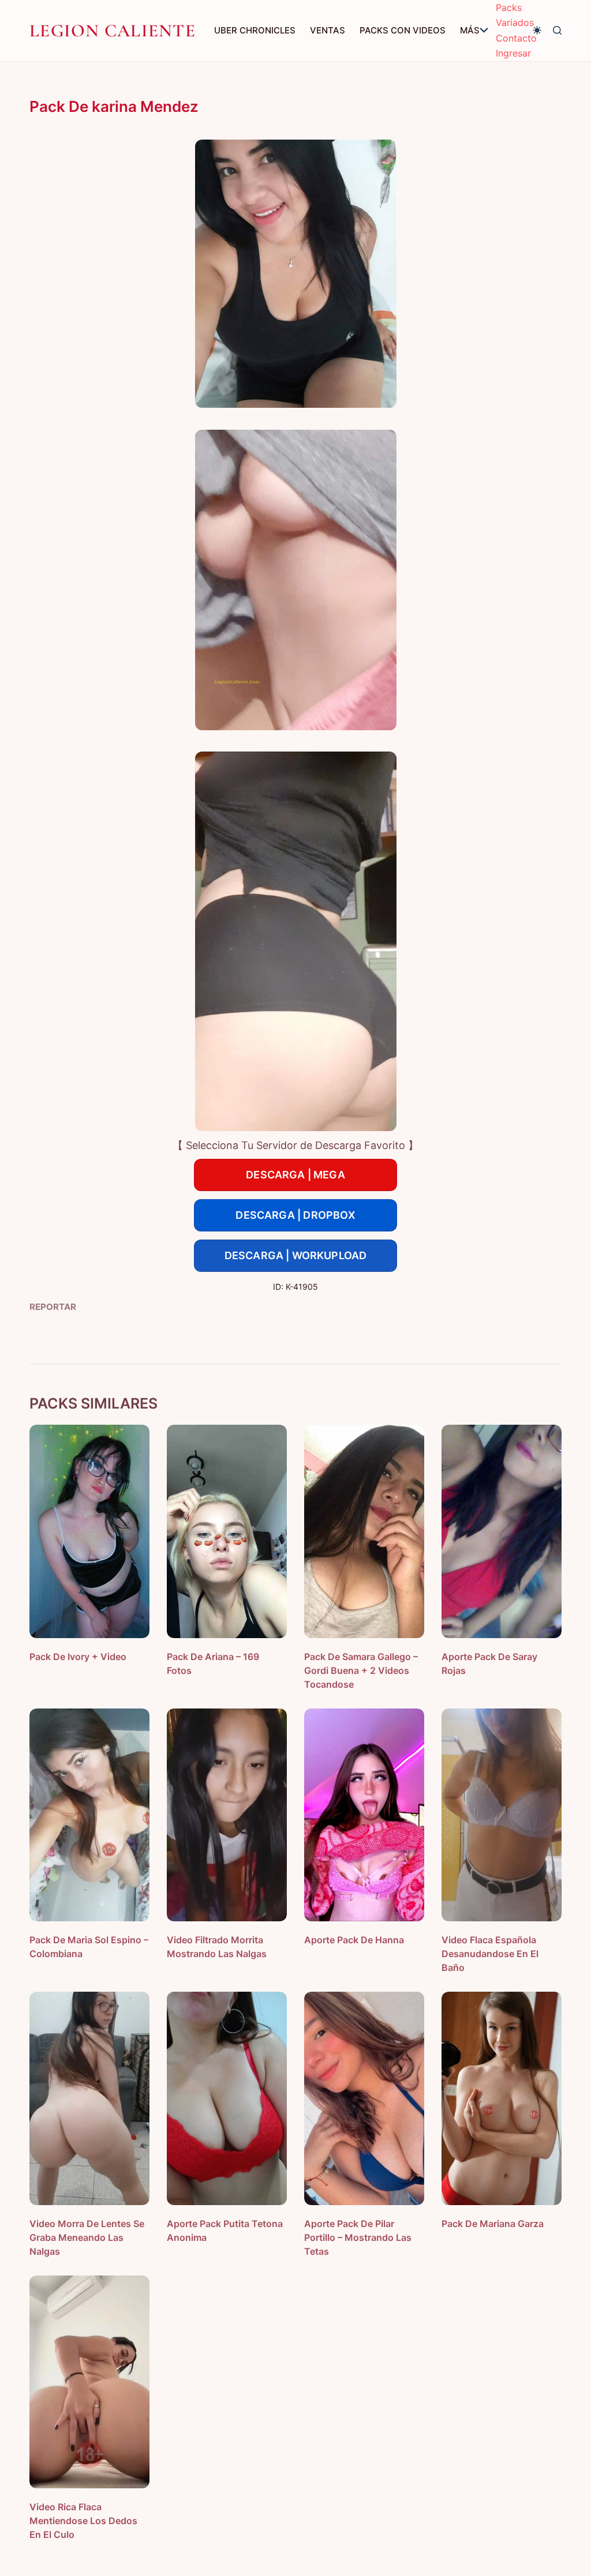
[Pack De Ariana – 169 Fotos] (227, 1531)
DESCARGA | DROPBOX (295, 1215)
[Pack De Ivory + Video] (89, 1531)
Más (470, 30)
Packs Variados (515, 15)
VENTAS (328, 30)
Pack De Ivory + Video (78, 1657)
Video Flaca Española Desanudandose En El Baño (490, 1954)
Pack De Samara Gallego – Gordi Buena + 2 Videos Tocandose (361, 1670)
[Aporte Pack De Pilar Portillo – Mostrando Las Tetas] (364, 2098)
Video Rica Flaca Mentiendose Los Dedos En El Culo (83, 2521)
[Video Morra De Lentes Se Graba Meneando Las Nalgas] (89, 2098)
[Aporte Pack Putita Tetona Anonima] (227, 2098)
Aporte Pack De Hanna (354, 1940)
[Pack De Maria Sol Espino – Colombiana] (89, 1815)
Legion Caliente (113, 31)
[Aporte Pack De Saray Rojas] (502, 1531)
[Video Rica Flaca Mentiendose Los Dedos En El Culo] (89, 2382)
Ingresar (513, 53)
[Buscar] (557, 30)
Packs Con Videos (403, 30)
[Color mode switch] (537, 30)
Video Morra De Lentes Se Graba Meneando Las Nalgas (87, 2237)
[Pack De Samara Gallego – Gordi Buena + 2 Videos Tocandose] (364, 1531)
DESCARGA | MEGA (295, 1175)
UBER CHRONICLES (255, 30)
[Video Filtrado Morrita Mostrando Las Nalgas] (227, 1815)
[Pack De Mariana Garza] (502, 2098)
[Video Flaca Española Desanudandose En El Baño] (502, 1815)
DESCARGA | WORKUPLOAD (296, 1255)
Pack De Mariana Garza (493, 2224)
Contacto (516, 38)
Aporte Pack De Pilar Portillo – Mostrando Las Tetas (358, 2237)
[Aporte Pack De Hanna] (364, 1815)
